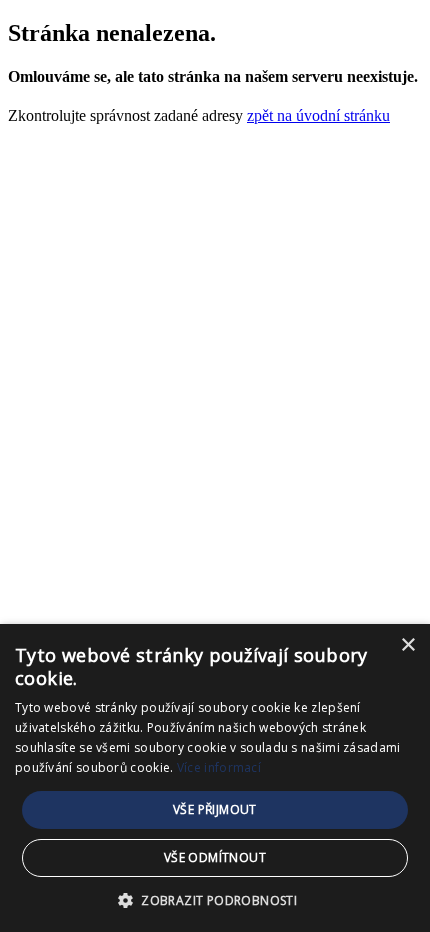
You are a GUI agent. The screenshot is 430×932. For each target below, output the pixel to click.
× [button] (407, 645)
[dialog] (215, 778)
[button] (215, 899)
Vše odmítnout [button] (215, 857)
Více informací (219, 767)
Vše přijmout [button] (215, 809)
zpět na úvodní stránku (318, 115)
